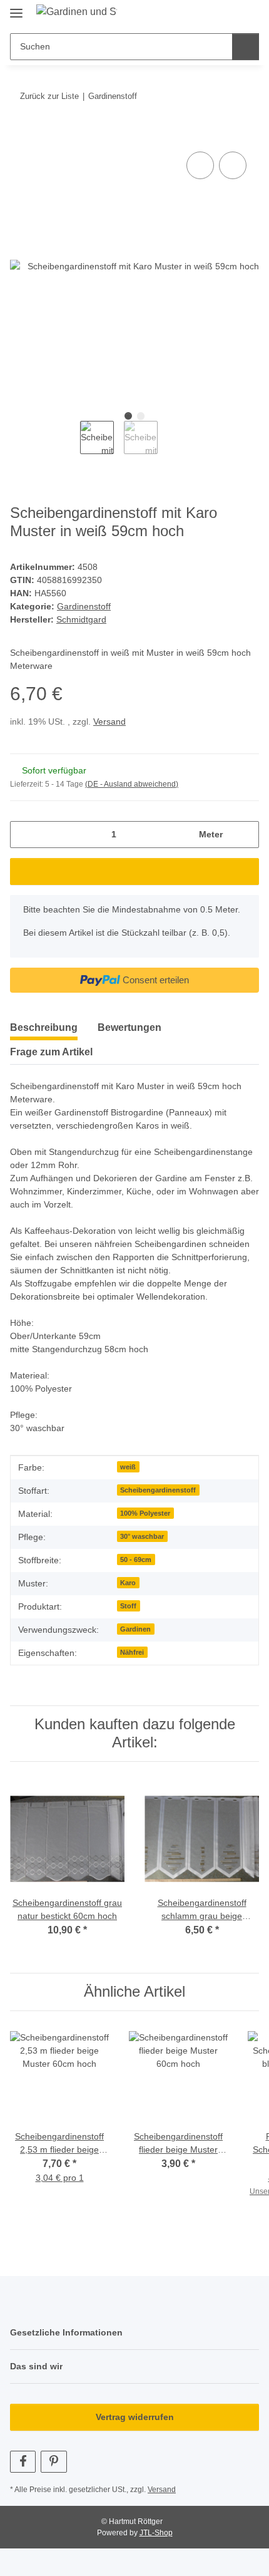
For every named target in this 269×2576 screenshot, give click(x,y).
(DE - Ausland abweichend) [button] (132, 784)
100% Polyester (145, 1513)
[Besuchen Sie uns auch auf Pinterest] (53, 2462)
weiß (128, 1467)
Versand (109, 722)
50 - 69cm (136, 1560)
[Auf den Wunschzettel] (233, 165)
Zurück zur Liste (49, 96)
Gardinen (135, 1629)
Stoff (128, 1606)
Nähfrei (132, 1652)
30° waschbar (142, 1536)
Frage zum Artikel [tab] (51, 1052)
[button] (210, 14)
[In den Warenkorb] (20, 135)
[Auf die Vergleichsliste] (200, 165)
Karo (128, 1583)
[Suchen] (246, 47)
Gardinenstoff (84, 606)
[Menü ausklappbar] (16, 8)
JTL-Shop (156, 2533)
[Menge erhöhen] (245, 835)
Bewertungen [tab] (129, 1027)
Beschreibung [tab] (44, 1027)
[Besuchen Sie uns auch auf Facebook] (23, 2462)
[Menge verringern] (24, 835)
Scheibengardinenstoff (158, 1490)
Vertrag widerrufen (135, 2417)
